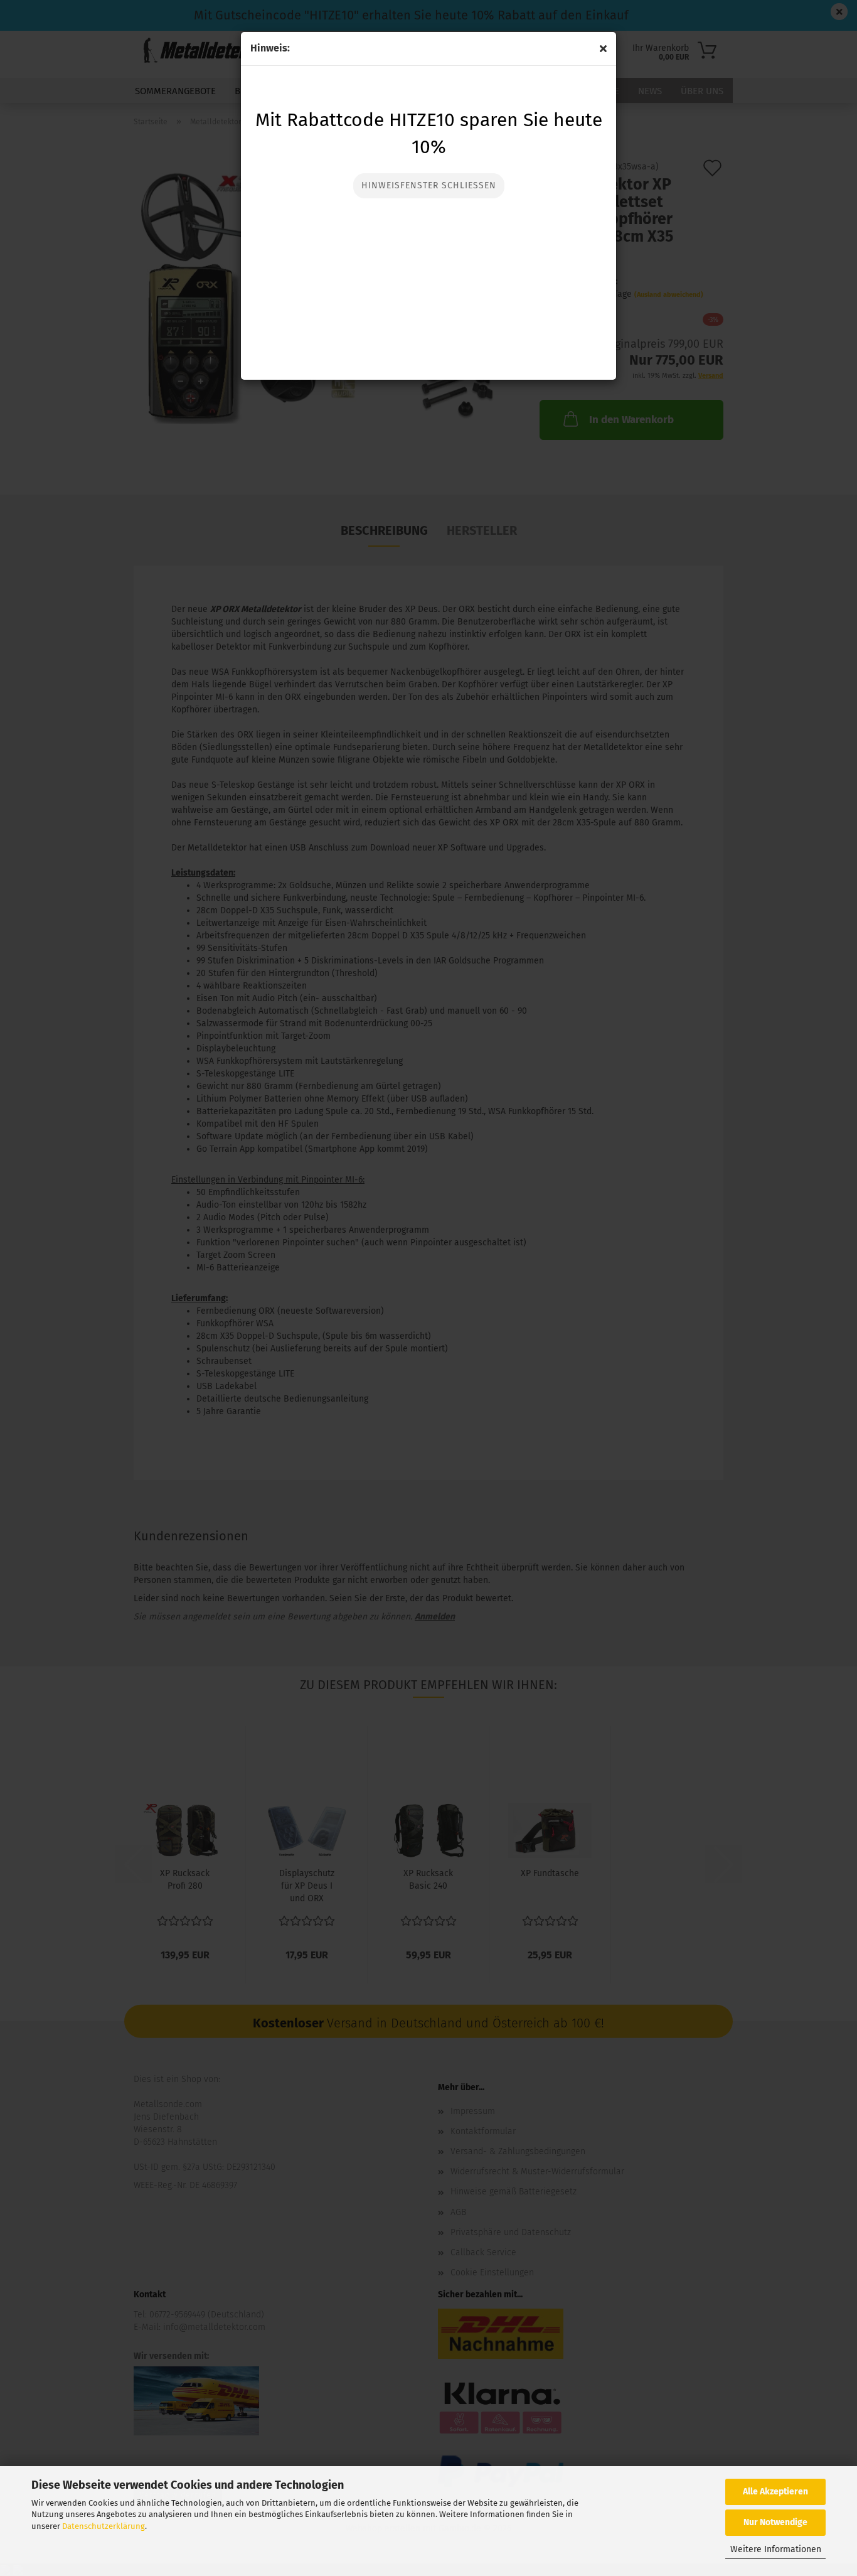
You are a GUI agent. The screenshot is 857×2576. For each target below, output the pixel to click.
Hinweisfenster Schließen (429, 185)
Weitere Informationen (776, 2549)
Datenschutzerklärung (104, 2526)
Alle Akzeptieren (775, 2492)
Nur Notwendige (775, 2522)
